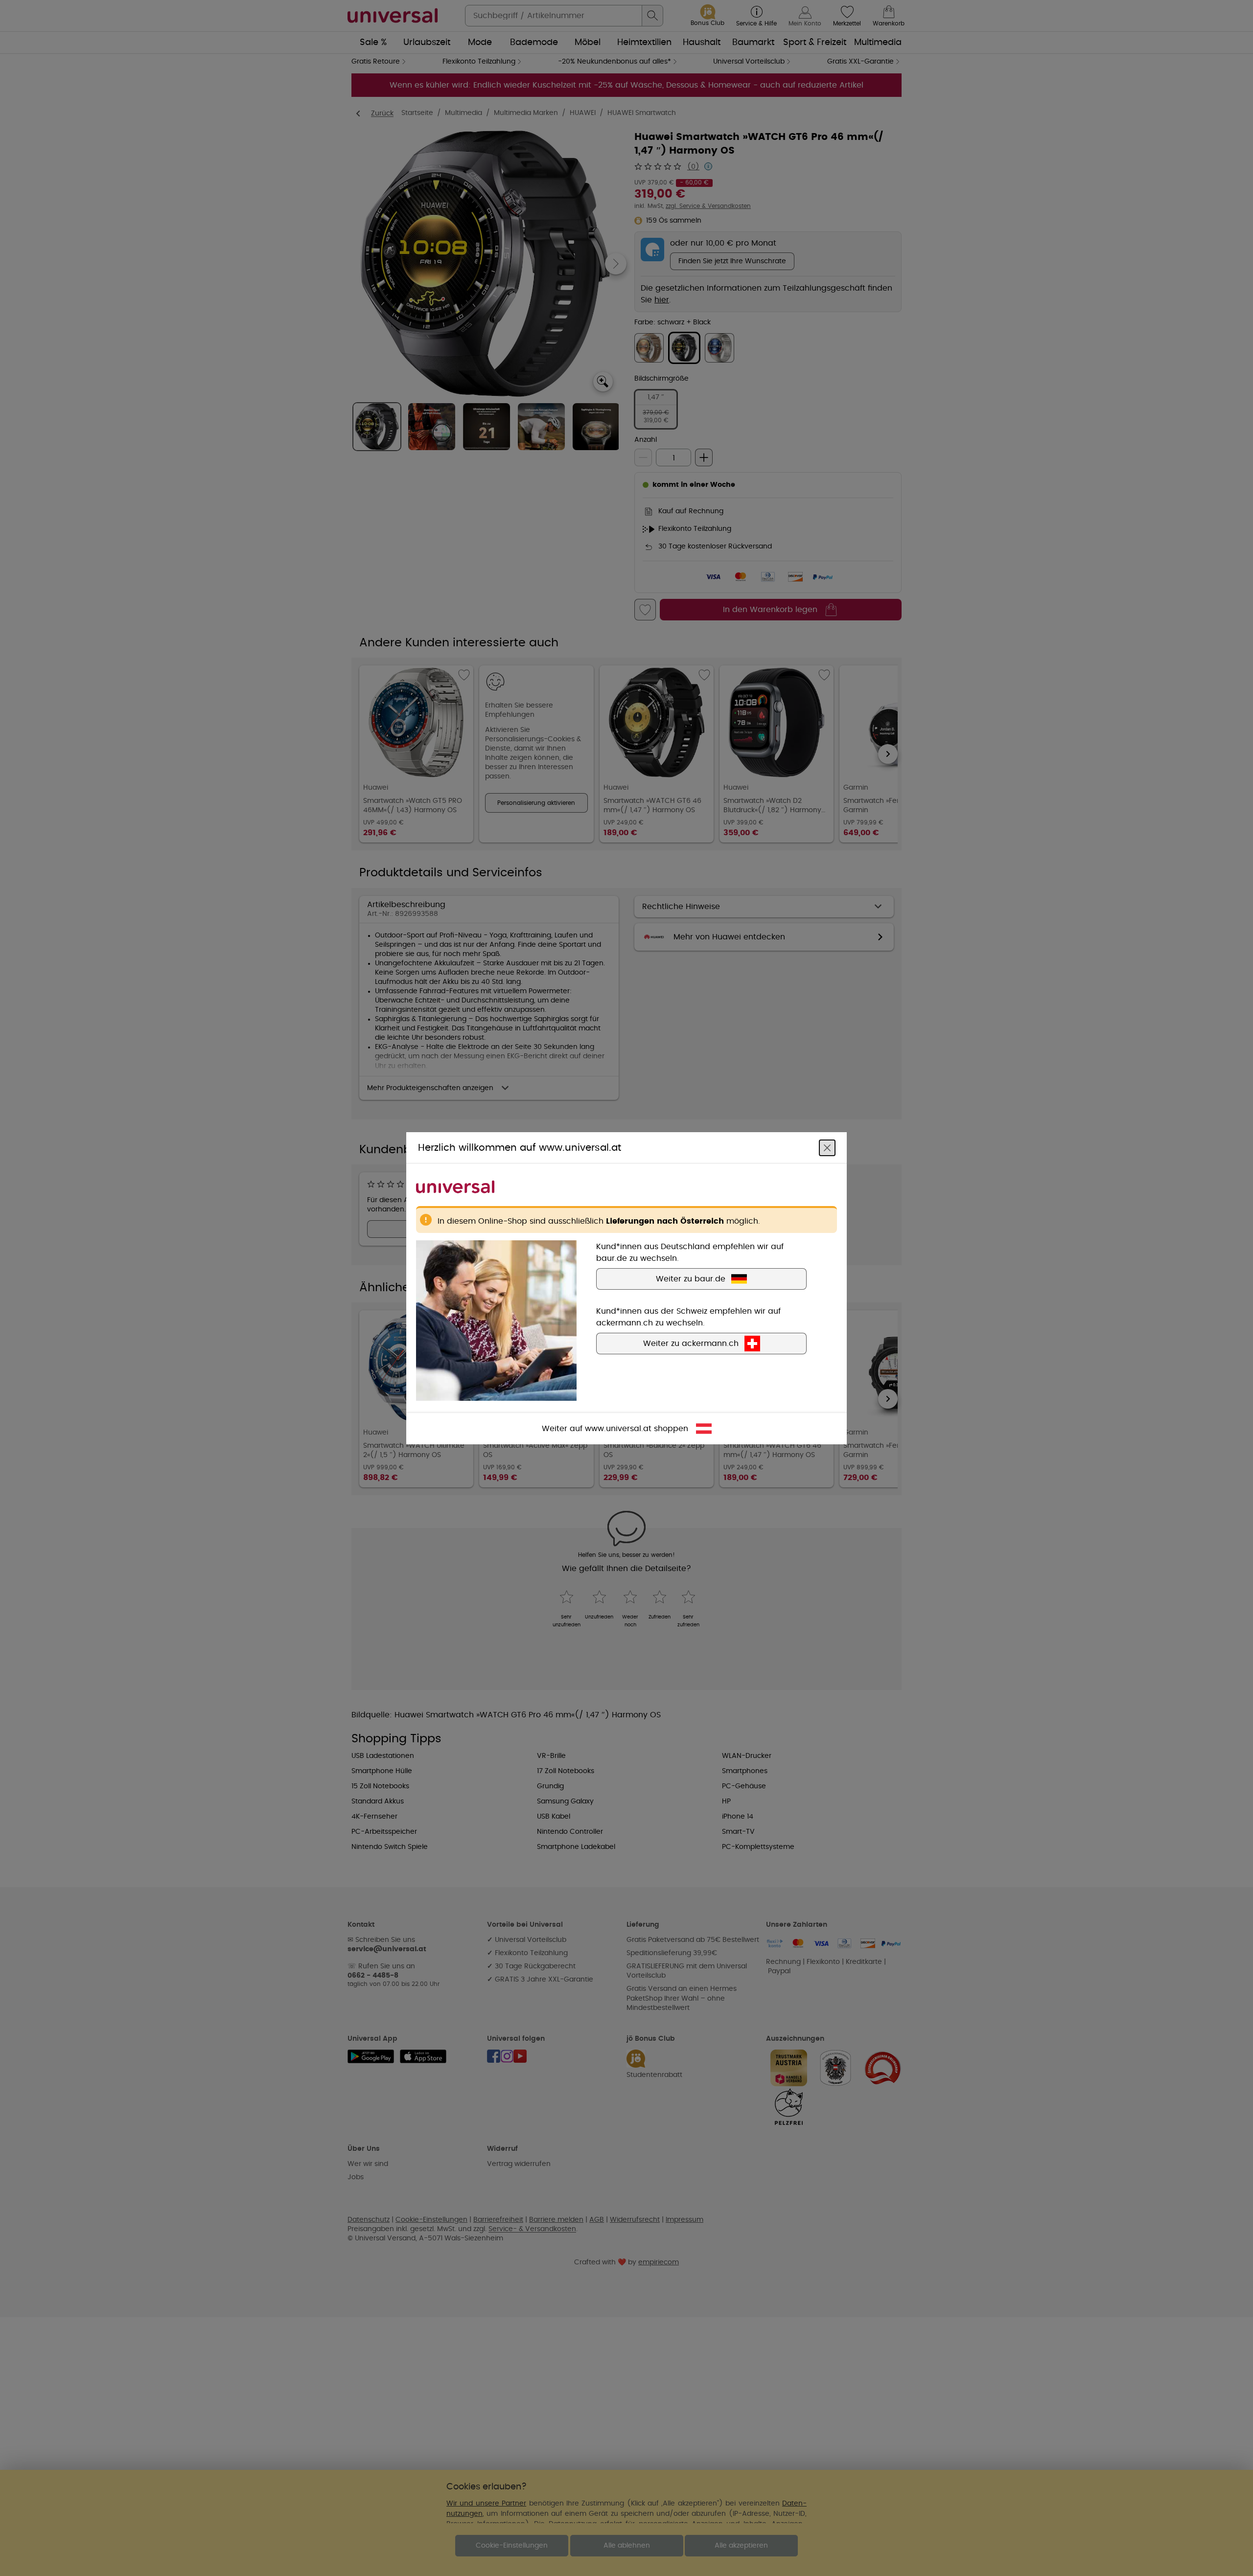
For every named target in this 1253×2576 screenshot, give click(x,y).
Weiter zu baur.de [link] (691, 1278)
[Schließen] (827, 1147)
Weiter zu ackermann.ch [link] (691, 1343)
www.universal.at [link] (618, 1428)
